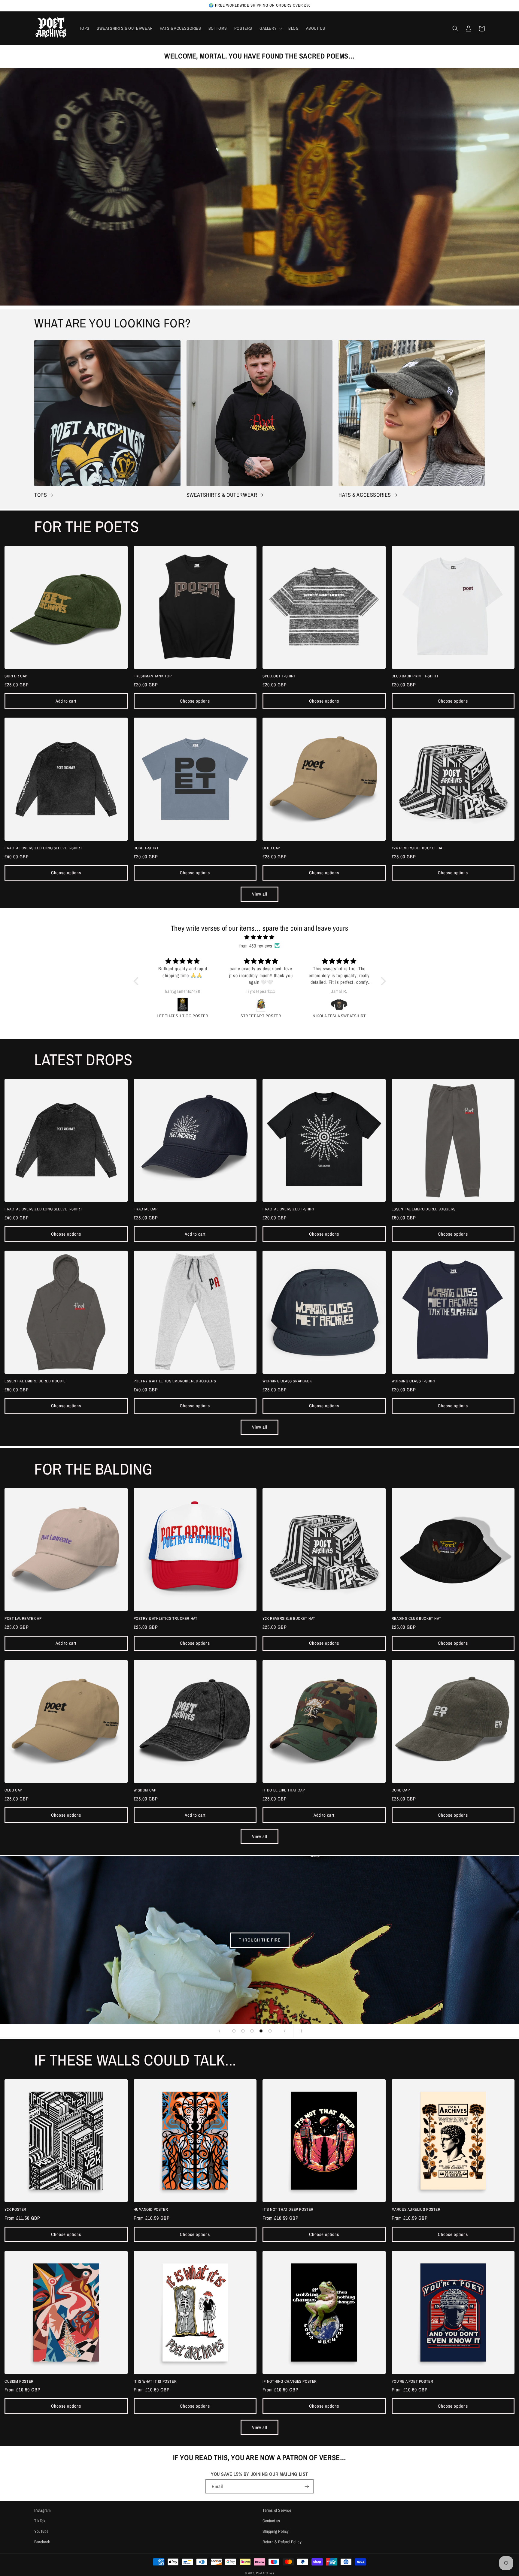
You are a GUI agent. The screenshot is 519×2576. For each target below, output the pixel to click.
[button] (270, 28)
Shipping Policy (276, 2531)
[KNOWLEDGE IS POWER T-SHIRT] (184, 1005)
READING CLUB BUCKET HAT (417, 1619)
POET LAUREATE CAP (23, 1619)
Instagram (42, 2510)
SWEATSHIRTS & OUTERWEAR (222, 495)
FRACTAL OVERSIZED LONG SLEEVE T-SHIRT (43, 848)
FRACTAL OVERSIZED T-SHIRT (289, 1209)
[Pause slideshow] (300, 2031)
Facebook (42, 2542)
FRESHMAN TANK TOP (153, 676)
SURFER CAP (16, 676)
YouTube (41, 2531)
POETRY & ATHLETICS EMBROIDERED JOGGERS (175, 1381)
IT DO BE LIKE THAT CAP (284, 1790)
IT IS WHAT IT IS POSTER (155, 2382)
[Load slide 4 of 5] (261, 2031)
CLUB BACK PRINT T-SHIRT (415, 676)
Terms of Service (277, 2510)
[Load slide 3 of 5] (252, 2031)
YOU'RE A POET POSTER (413, 2382)
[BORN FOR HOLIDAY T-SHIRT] (262, 1005)
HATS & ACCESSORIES (365, 495)
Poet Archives (265, 2573)
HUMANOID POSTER (151, 2210)
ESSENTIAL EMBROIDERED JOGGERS (424, 1209)
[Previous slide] (219, 2031)
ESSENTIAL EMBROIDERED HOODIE (35, 1381)
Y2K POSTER (15, 2210)
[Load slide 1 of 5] (234, 2031)
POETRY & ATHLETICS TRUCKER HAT (166, 1619)
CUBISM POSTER (19, 2382)
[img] (260, 937)
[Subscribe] (307, 2486)
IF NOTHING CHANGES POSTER (290, 2382)
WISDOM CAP (145, 1790)
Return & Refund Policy (282, 2542)
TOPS (41, 495)
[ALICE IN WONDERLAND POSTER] (340, 1005)
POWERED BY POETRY (256, 1940)
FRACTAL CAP (146, 1209)
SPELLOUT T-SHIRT (279, 676)
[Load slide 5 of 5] (270, 2031)
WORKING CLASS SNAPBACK (287, 1381)
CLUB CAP (271, 848)
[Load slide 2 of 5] (243, 2031)
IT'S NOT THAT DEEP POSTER (288, 2210)
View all (260, 894)
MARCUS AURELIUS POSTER (416, 2210)
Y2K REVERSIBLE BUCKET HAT (418, 848)
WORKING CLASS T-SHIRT (414, 1381)
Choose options (195, 701)
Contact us (271, 2521)
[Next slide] (285, 2031)
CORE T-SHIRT (146, 848)
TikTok (40, 2521)
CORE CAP (401, 1790)
